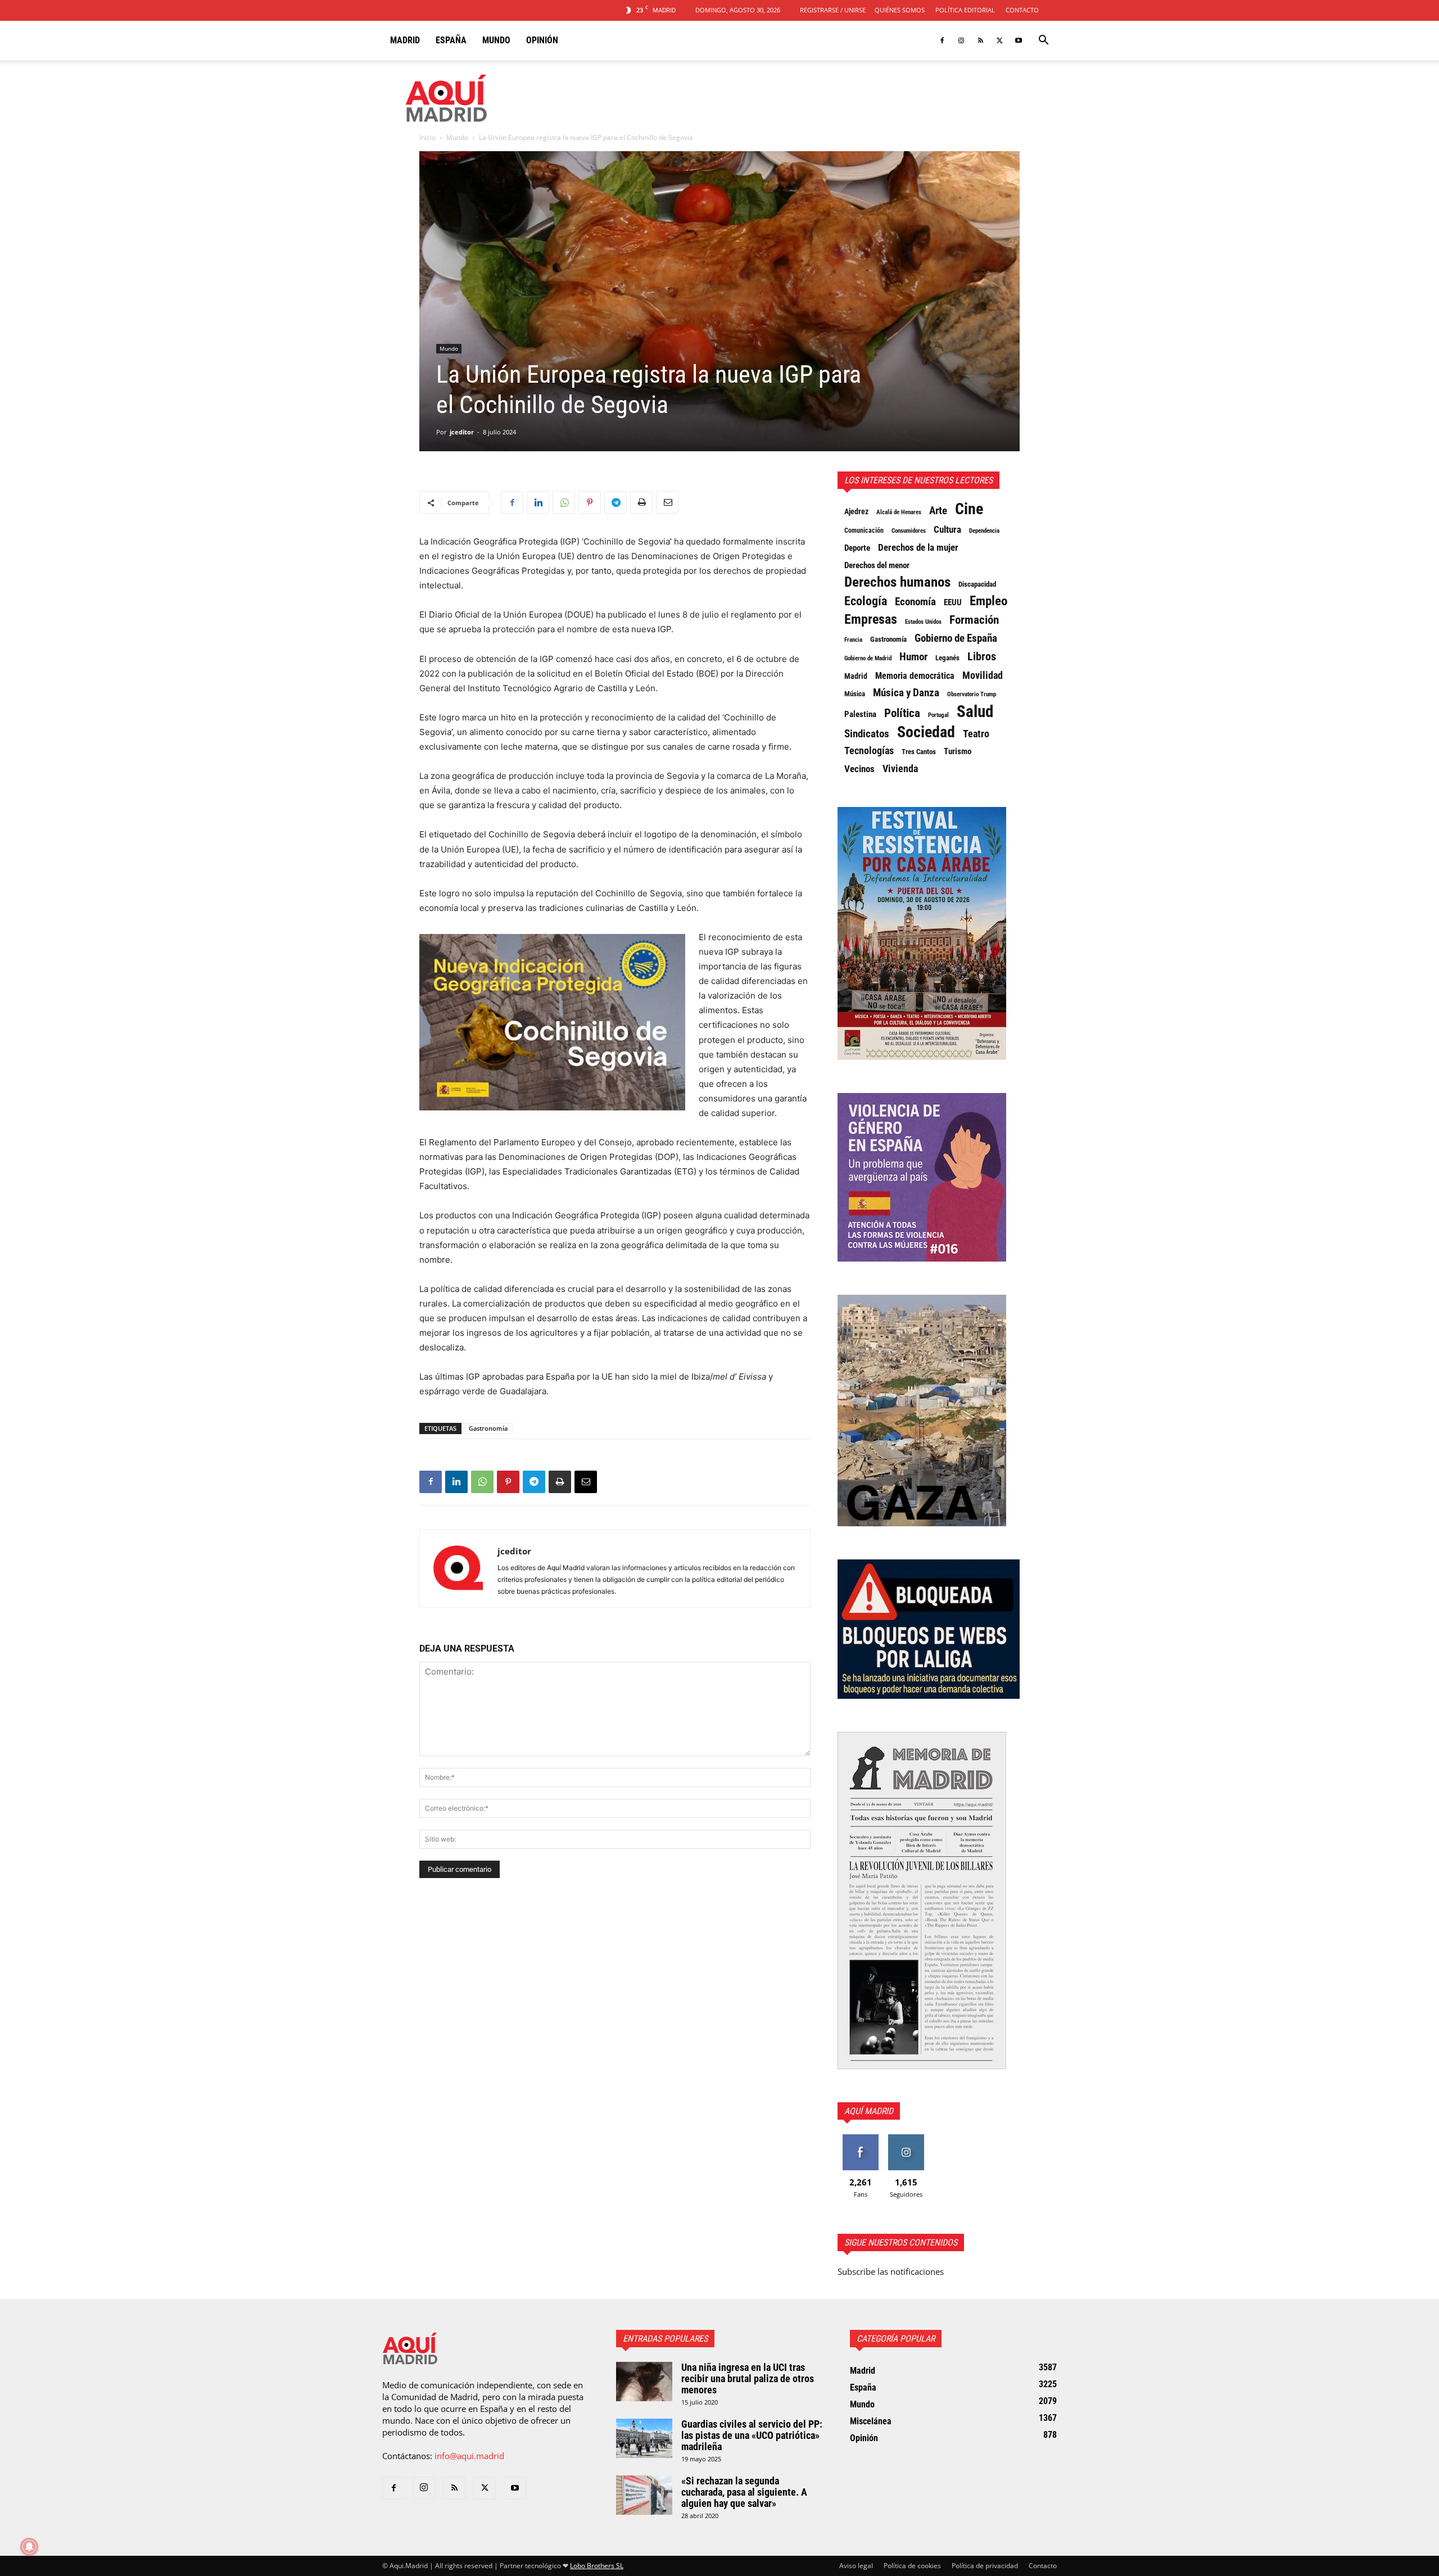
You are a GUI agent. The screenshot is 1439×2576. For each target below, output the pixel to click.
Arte (938, 511)
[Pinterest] (590, 502)
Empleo (988, 601)
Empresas (871, 619)
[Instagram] (961, 40)
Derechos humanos (897, 582)
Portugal (938, 715)
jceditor (462, 432)
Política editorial (965, 10)
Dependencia (984, 530)
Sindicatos (867, 734)
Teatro (976, 734)
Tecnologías (869, 751)
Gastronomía (488, 1428)
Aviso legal (856, 2566)
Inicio (427, 137)
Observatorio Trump (972, 694)
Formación (974, 620)
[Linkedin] (538, 502)
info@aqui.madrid (469, 2456)
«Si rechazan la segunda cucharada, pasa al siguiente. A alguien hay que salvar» (744, 2492)
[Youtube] (1019, 40)
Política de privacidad (985, 2566)
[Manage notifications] (29, 2547)
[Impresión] (641, 502)
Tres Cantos (919, 752)
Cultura (947, 529)
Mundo (496, 40)
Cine (969, 509)
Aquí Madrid (869, 2111)
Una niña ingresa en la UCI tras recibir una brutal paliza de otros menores (748, 2378)
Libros (982, 656)
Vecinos (859, 769)
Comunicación (864, 530)
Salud (975, 711)
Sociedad (926, 732)
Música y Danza (906, 693)
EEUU (953, 602)
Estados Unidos (923, 622)
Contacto (1022, 10)
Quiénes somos (900, 10)
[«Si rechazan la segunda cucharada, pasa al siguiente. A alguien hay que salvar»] (644, 2495)
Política (902, 713)
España (451, 40)
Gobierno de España (956, 638)
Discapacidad (977, 584)
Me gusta (860, 2139)
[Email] (667, 502)
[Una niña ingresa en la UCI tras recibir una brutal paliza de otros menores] (644, 2382)
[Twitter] (999, 40)
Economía (915, 602)
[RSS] (980, 40)
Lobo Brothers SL (597, 2566)
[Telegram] (616, 502)
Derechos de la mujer (918, 547)
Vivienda (900, 769)
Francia (853, 640)
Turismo (958, 751)
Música (855, 694)
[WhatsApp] (564, 502)
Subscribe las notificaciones (891, 2271)
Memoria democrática (915, 676)
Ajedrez (856, 511)
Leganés (947, 658)
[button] (1043, 41)
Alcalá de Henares (899, 512)
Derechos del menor (877, 565)
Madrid (405, 40)
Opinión (542, 40)
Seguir (906, 2139)
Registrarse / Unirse (833, 10)
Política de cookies (912, 2566)
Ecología (866, 601)
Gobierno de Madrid (868, 658)
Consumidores (909, 530)
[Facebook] (942, 40)
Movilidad (983, 675)
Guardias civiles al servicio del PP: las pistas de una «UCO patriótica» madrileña (752, 2435)
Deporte (857, 548)
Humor (913, 657)
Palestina (860, 714)
